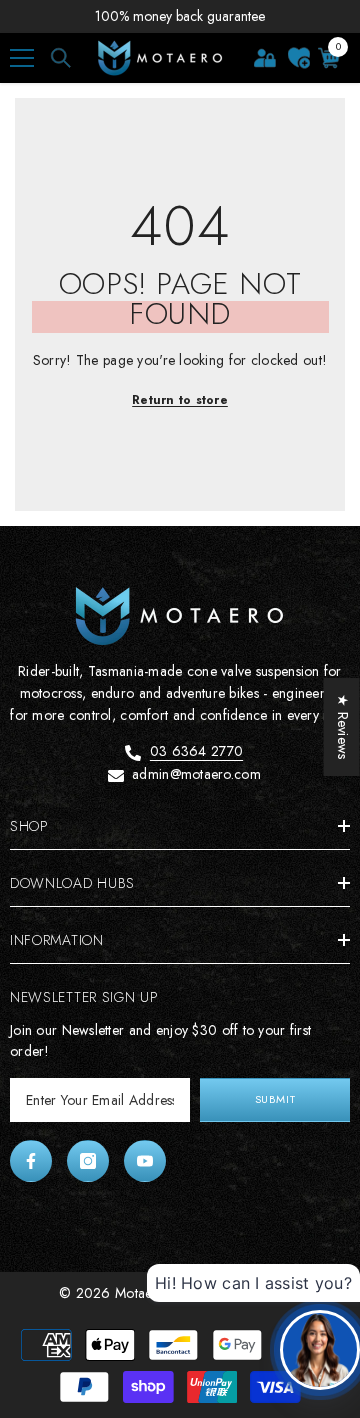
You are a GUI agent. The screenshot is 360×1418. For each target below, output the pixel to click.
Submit (275, 1099)
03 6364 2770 (196, 751)
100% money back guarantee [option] (180, 16)
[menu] (22, 58)
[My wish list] (299, 58)
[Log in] (265, 58)
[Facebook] (31, 1161)
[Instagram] (88, 1161)
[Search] (61, 58)
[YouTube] (145, 1161)
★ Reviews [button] (343, 727)
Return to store (180, 400)
